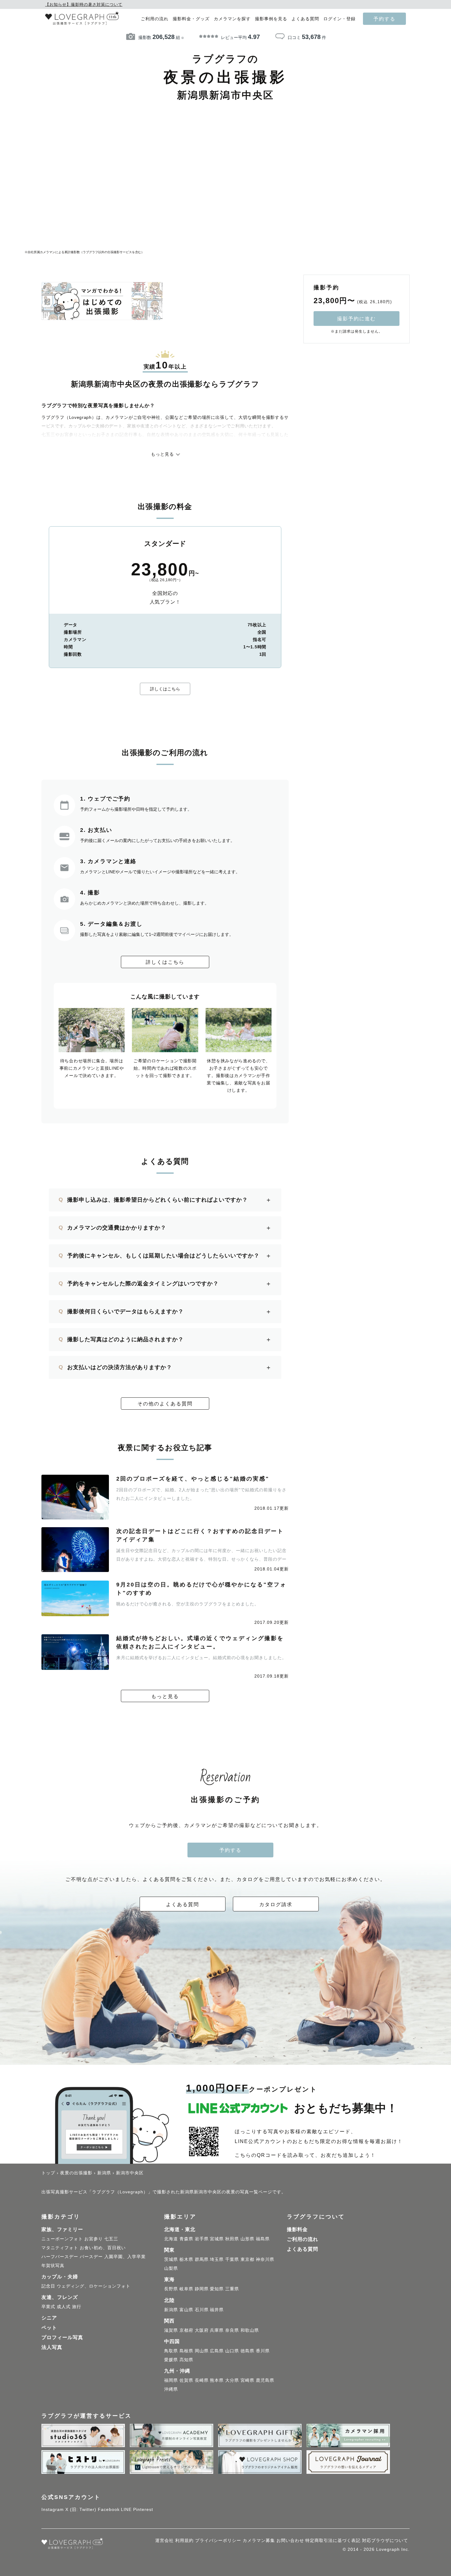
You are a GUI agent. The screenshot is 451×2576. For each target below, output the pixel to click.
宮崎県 (247, 2380)
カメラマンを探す (232, 19)
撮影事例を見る (271, 19)
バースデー (91, 2257)
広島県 (217, 2351)
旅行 (77, 2307)
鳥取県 (171, 2351)
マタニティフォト (60, 2248)
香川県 (263, 2351)
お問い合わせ (290, 2540)
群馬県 (202, 2259)
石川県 (202, 2310)
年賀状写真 (53, 2265)
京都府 (186, 2330)
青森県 (186, 2239)
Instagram (53, 2509)
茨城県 (171, 2259)
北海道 (171, 2239)
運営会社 (164, 2540)
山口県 (232, 2351)
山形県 (247, 2239)
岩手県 (202, 2239)
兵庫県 (217, 2330)
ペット (49, 2328)
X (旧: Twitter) (81, 2509)
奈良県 (232, 2330)
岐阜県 (186, 2289)
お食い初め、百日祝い (103, 2248)
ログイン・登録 (339, 19)
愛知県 (217, 2289)
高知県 (186, 2360)
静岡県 (202, 2289)
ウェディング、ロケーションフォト (94, 2286)
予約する (384, 19)
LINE (126, 2509)
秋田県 (232, 2239)
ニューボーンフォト (62, 2239)
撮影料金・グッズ (191, 19)
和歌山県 (250, 2330)
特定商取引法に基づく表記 (333, 2540)
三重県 (232, 2289)
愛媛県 (171, 2360)
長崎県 (202, 2380)
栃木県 (186, 2259)
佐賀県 (186, 2380)
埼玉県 (217, 2259)
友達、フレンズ (60, 2297)
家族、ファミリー (62, 2229)
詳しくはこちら (165, 689)
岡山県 (202, 2351)
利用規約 (184, 2540)
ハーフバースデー (60, 2257)
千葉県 (232, 2259)
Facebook (109, 2509)
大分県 (232, 2380)
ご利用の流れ (155, 19)
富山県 (186, 2310)
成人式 (64, 2307)
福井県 (217, 2310)
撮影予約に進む (357, 319)
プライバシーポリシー (218, 2540)
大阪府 (202, 2330)
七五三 (111, 2239)
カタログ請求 (276, 1904)
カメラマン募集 (259, 2540)
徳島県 (247, 2351)
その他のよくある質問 (165, 1404)
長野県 (171, 2289)
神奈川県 (265, 2259)
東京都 (247, 2259)
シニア (49, 2318)
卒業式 (48, 2307)
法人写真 (52, 2347)
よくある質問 (305, 19)
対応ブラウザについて (385, 2540)
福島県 (263, 2239)
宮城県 (217, 2239)
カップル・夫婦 (60, 2277)
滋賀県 (171, 2330)
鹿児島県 (265, 2380)
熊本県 (217, 2380)
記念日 (48, 2286)
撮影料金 (297, 2229)
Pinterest (143, 2509)
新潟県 (171, 2310)
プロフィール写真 (62, 2337)
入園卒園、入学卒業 (125, 2257)
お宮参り (94, 2239)
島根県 (186, 2351)
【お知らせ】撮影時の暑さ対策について (84, 4)
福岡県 (171, 2380)
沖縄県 (171, 2389)
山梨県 (171, 2268)
